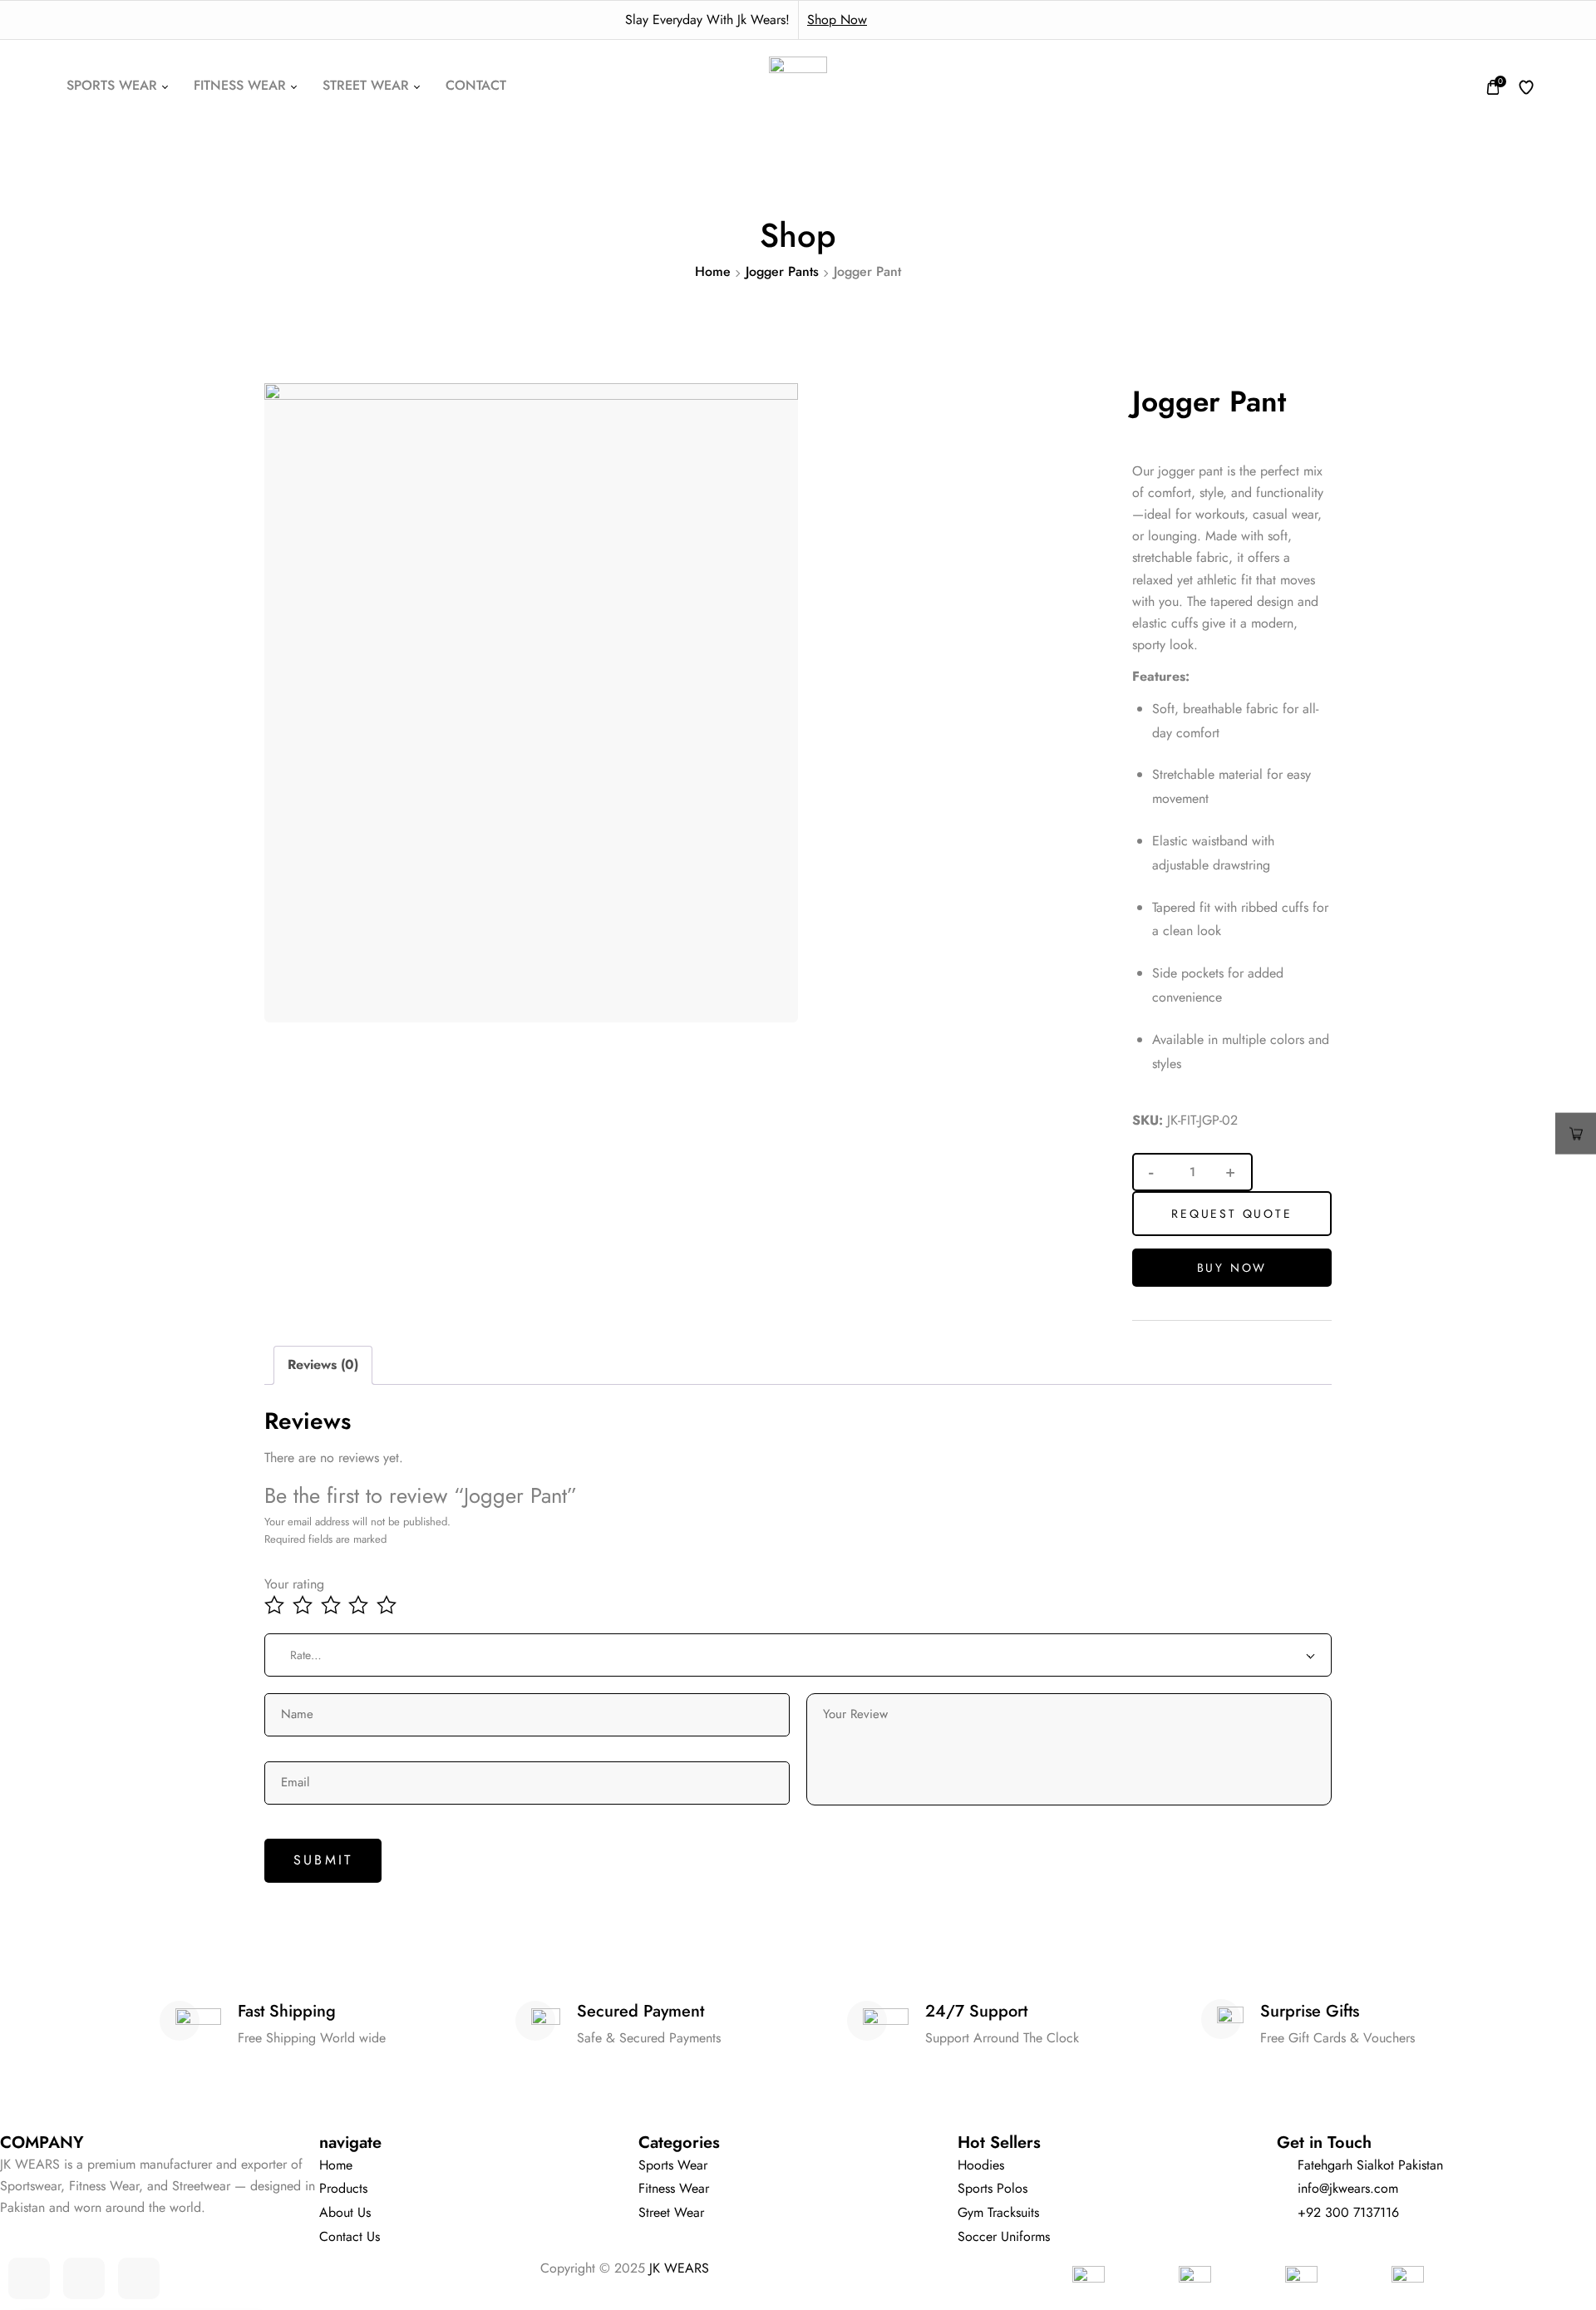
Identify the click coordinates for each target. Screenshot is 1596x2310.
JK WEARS (679, 2268)
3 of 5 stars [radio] (333, 1605)
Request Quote (1231, 1214)
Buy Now (1232, 1268)
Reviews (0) (323, 1364)
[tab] (323, 1365)
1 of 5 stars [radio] (276, 1605)
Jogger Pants (782, 271)
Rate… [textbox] (306, 1655)
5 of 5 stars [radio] (389, 1605)
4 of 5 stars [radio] (360, 1605)
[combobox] (798, 1655)
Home (713, 271)
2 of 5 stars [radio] (305, 1605)
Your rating (294, 1584)
